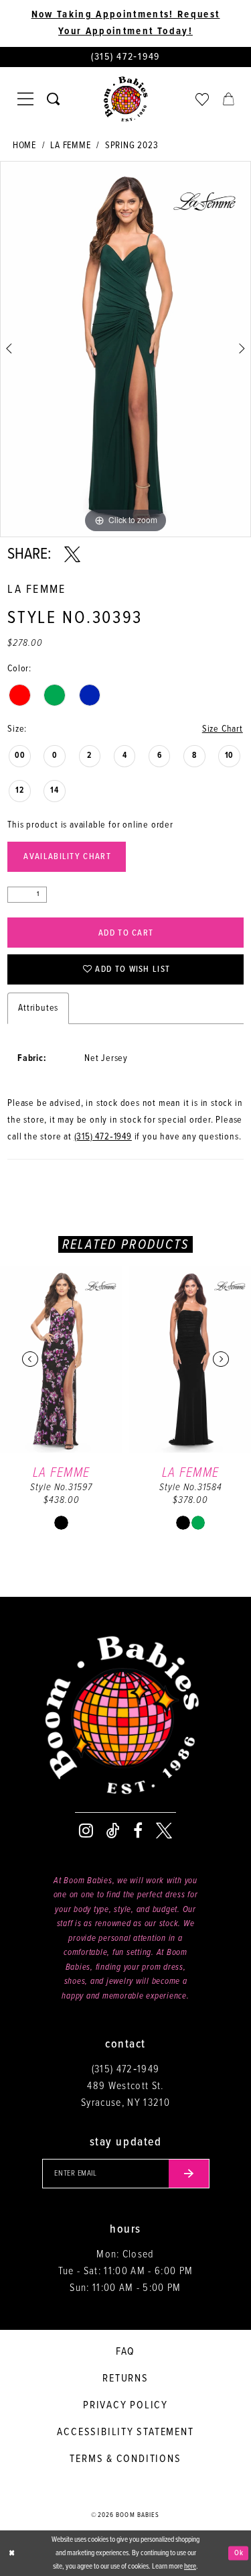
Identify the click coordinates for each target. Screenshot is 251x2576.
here (190, 2567)
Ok (239, 2553)
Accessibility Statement (125, 2432)
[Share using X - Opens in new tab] (72, 555)
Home (24, 146)
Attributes (38, 1008)
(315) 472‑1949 (103, 1137)
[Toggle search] (53, 99)
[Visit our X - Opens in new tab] (164, 1831)
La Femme (70, 146)
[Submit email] (189, 2174)
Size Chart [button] (223, 729)
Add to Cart (126, 933)
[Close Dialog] (11, 2554)
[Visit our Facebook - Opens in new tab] (138, 1831)
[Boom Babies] (126, 99)
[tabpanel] (125, 349)
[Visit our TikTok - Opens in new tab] (113, 1831)
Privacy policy (125, 2405)
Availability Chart (67, 857)
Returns (125, 2378)
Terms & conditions (125, 2459)
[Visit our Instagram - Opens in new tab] (86, 1831)
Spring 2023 (132, 146)
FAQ (125, 2352)
